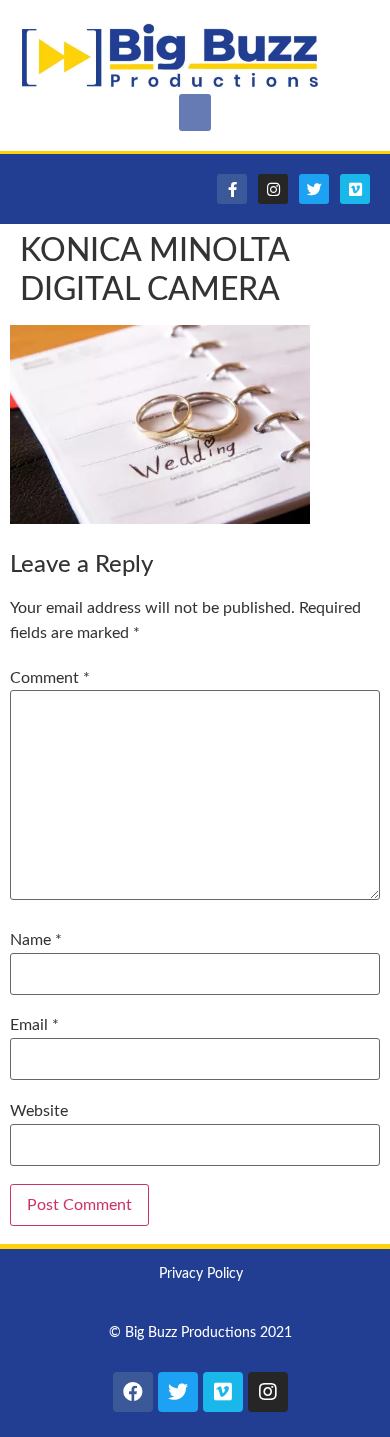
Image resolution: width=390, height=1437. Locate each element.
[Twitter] (314, 189)
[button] (195, 113)
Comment (50, 678)
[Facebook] (133, 1392)
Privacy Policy (201, 1274)
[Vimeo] (355, 189)
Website (39, 1111)
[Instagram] (273, 189)
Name (36, 940)
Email (34, 1025)
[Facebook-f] (232, 189)
